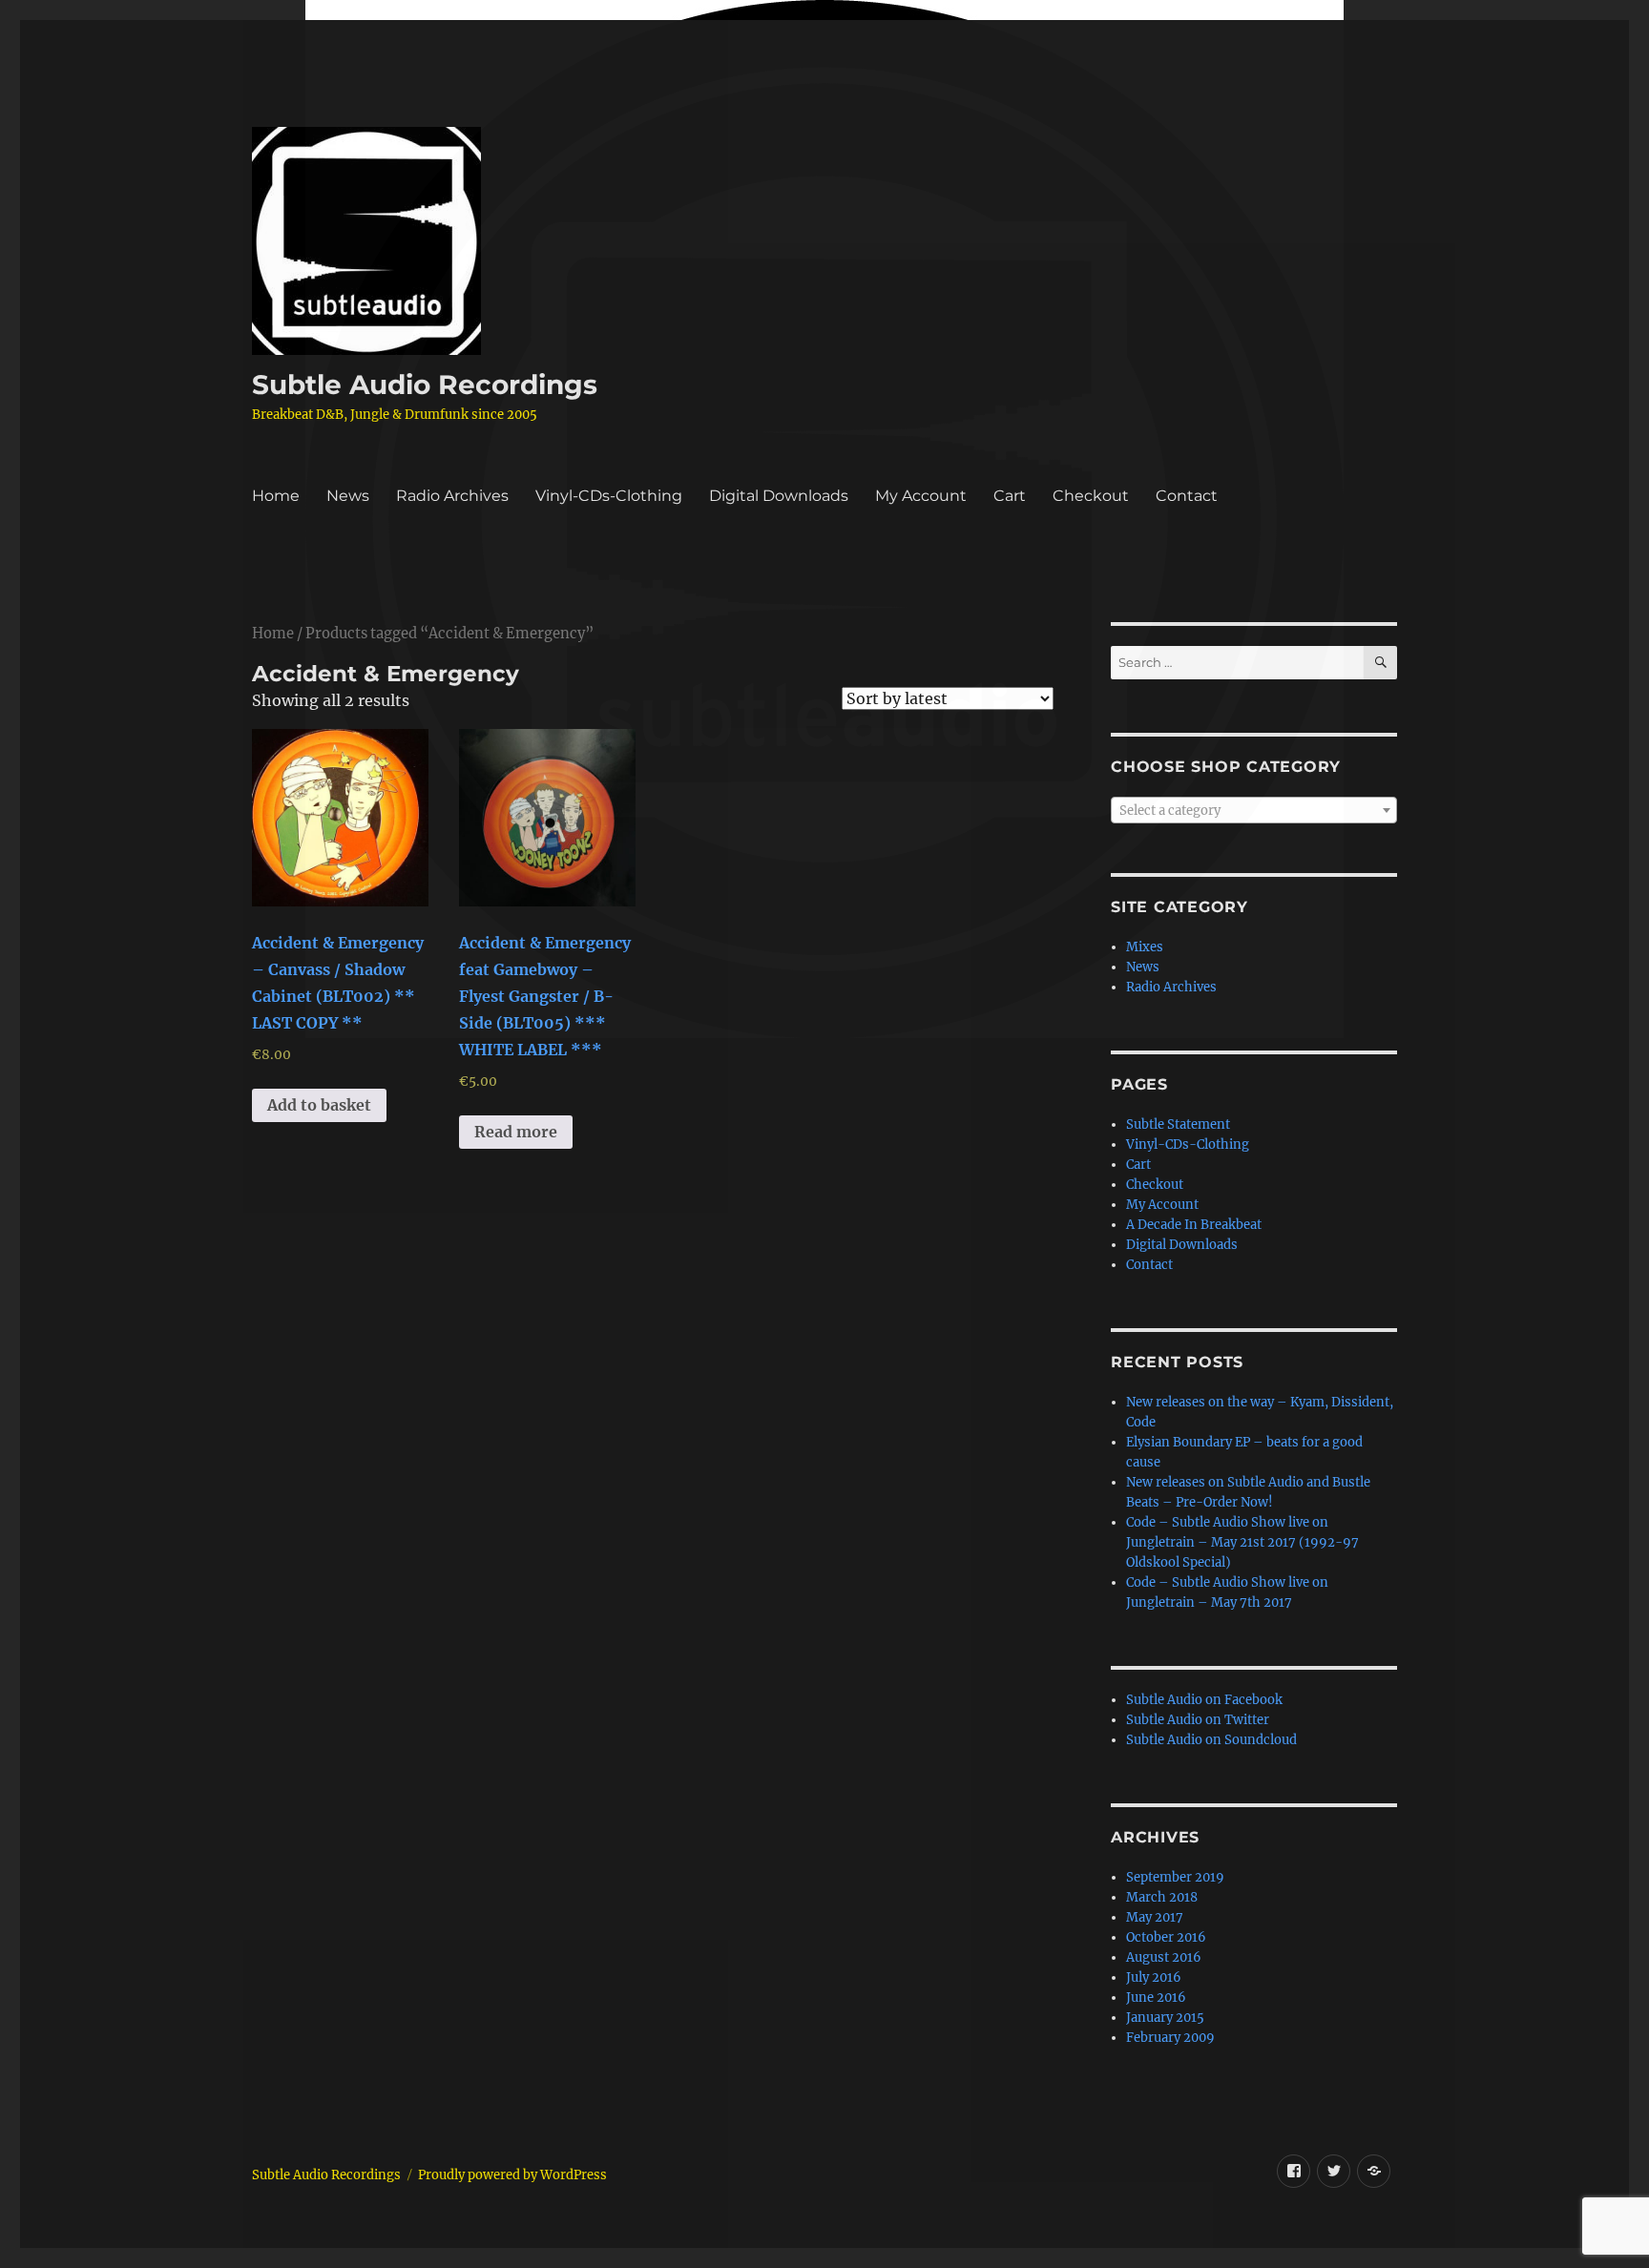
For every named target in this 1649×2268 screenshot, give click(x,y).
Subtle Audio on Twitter (1198, 1720)
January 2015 (1165, 2018)
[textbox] (1254, 811)
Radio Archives (452, 496)
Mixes (1145, 947)
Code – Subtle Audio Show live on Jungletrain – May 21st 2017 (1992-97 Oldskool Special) (1242, 1542)
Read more (516, 1132)
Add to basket (319, 1105)
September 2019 (1175, 1877)
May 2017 (1155, 1917)
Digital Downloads (779, 496)
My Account (921, 496)
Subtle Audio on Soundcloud (1211, 1740)
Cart (1010, 496)
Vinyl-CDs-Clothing (609, 496)
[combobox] (1254, 810)
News (348, 496)
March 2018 (1162, 1897)
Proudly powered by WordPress (512, 2175)
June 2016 (1156, 1998)
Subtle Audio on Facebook (1204, 1700)
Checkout (1091, 496)
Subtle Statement (1178, 1124)
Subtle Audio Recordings (425, 385)
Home (276, 496)
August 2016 (1164, 1957)
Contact (1187, 496)
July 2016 (1154, 1977)
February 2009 (1170, 2038)
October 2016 (1166, 1937)
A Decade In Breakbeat (1194, 1225)
